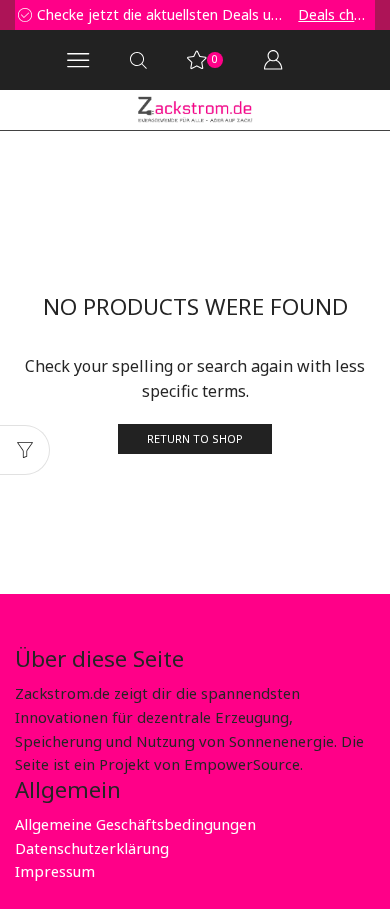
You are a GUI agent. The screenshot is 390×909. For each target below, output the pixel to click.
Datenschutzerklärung (92, 848)
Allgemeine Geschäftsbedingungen (135, 824)
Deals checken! (317, 14)
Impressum (55, 871)
